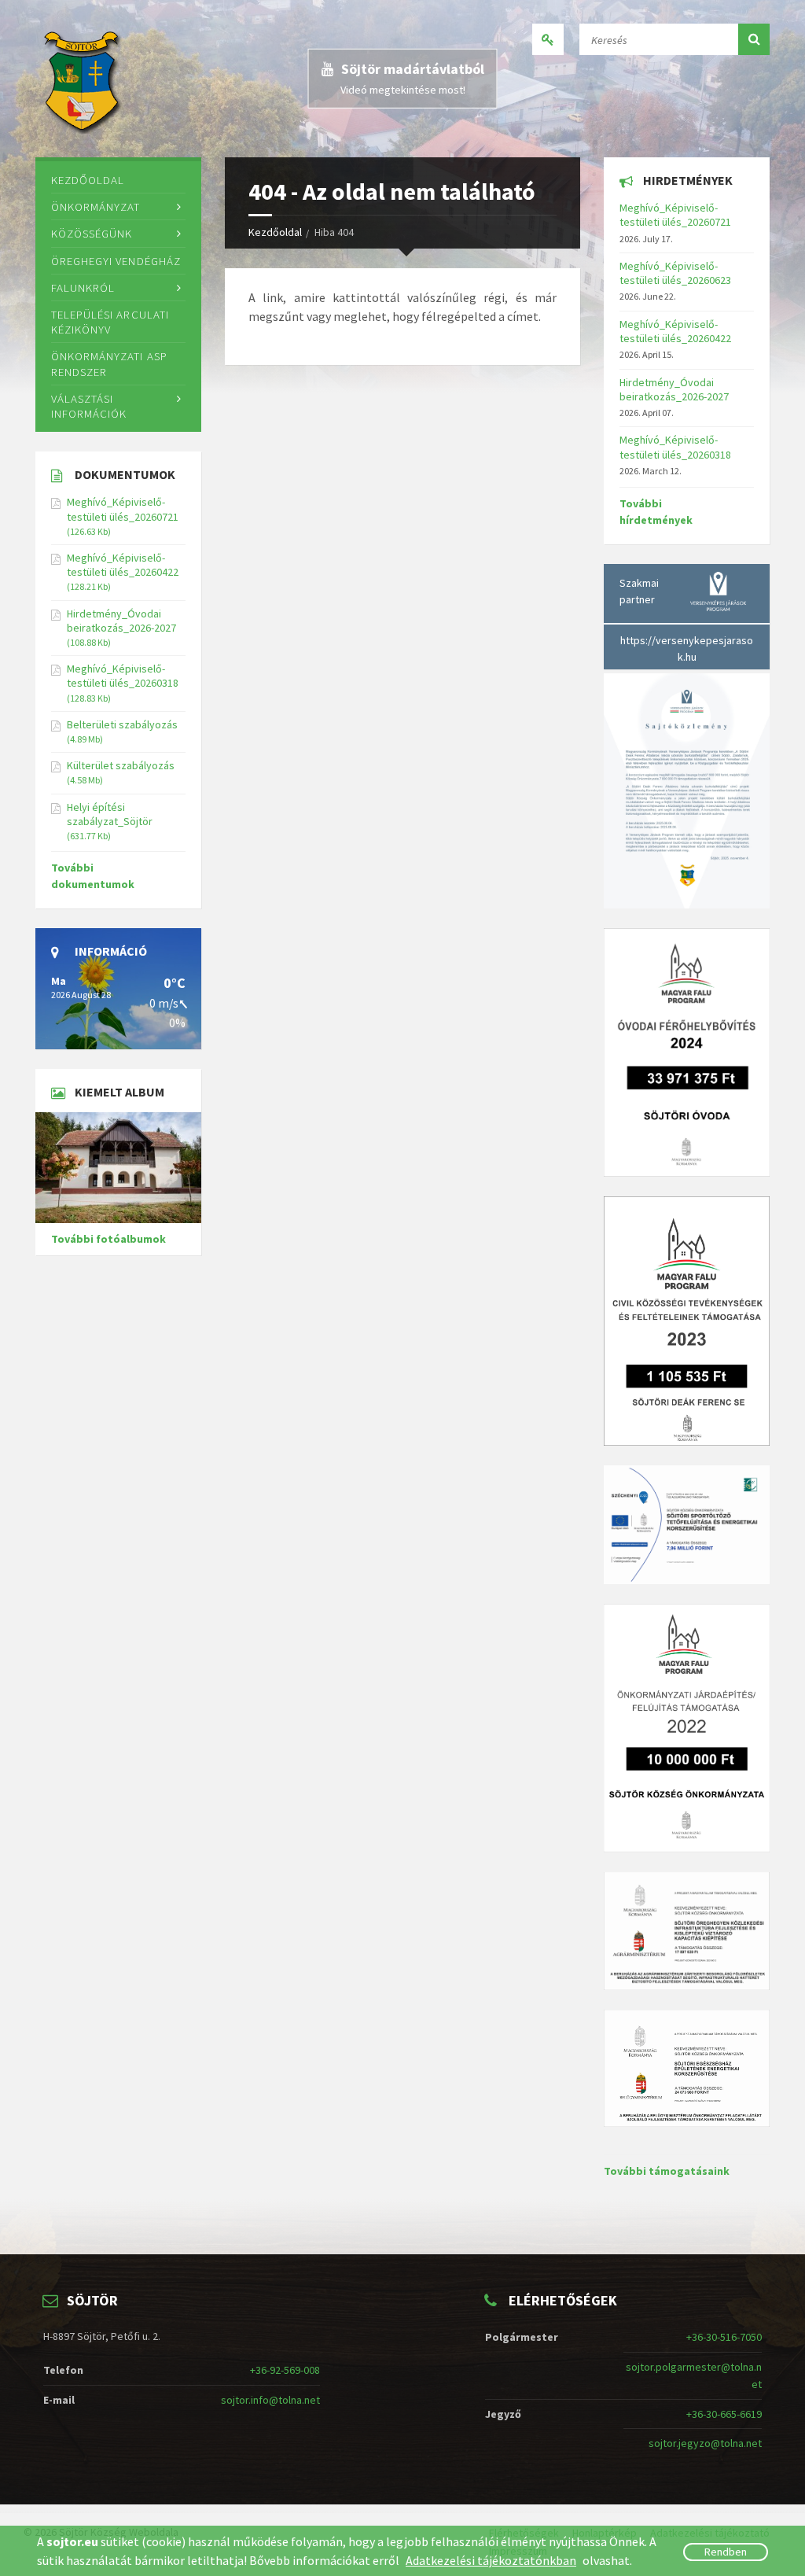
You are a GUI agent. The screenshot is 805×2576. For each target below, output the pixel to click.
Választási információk (89, 406)
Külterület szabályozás (121, 765)
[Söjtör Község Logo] (84, 79)
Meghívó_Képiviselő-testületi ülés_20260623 (675, 273)
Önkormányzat (96, 206)
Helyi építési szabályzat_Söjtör (110, 814)
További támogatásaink (667, 2171)
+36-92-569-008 (285, 2370)
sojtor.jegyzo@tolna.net (705, 2443)
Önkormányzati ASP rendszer (109, 363)
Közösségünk (92, 233)
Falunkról (83, 287)
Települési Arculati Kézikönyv (110, 322)
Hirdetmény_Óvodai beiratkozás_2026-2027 (121, 621)
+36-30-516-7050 (724, 2337)
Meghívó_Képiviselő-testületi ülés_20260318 (123, 676)
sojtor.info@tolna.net (270, 2400)
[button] (754, 39)
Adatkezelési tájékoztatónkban (491, 2560)
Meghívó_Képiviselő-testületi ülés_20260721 (123, 509)
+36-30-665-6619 (724, 2414)
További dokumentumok (93, 876)
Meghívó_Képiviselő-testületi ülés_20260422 (123, 565)
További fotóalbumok (108, 1239)
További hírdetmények (656, 512)
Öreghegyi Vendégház (116, 261)
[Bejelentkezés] (548, 39)
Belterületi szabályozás (122, 724)
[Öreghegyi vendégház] (118, 1168)
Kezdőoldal (275, 232)
